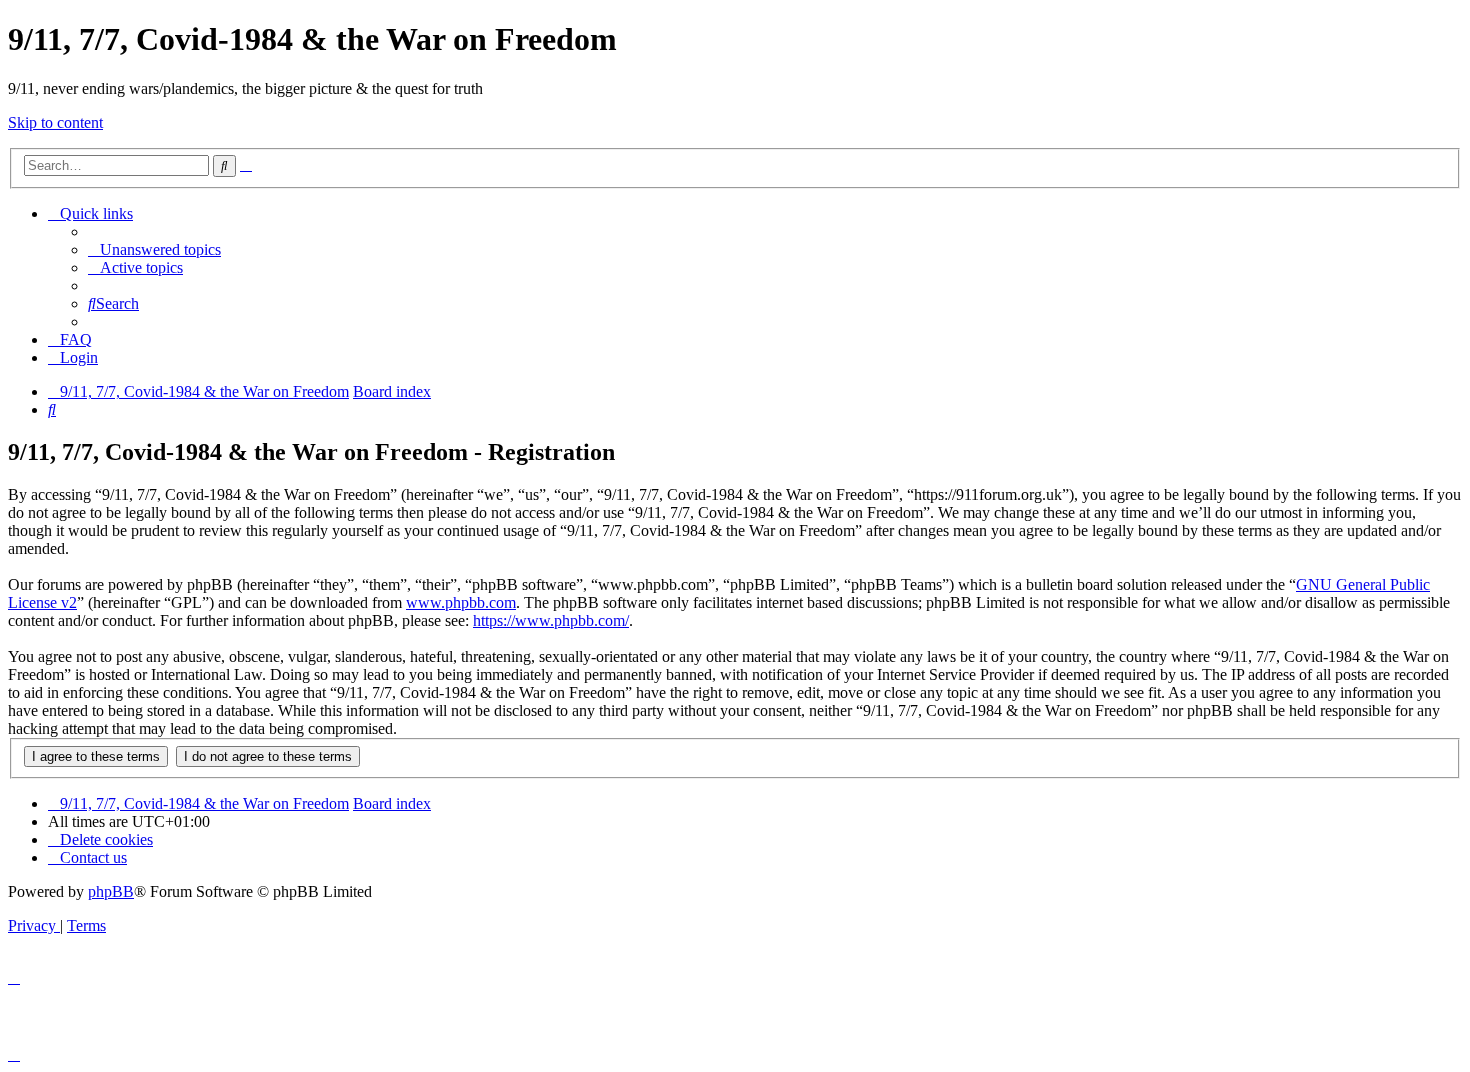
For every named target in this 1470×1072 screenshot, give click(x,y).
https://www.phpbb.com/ (551, 620)
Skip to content (55, 122)
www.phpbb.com (461, 602)
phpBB (111, 891)
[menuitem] (154, 249)
